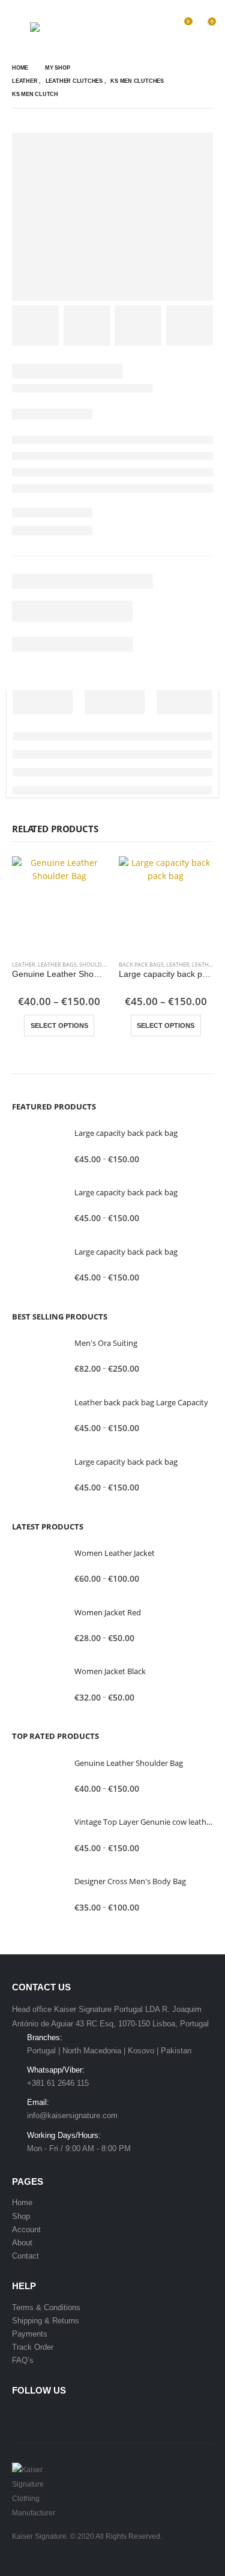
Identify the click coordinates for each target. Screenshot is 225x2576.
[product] (59, 904)
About (22, 2243)
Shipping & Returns (46, 2321)
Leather (24, 965)
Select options (59, 1025)
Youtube (45, 2416)
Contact (25, 2256)
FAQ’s (23, 2360)
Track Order (33, 2347)
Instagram (68, 2416)
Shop (21, 2216)
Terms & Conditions (46, 2307)
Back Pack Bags (141, 965)
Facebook (22, 2416)
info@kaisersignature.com (72, 2115)
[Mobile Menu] (21, 27)
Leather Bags (57, 965)
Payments (30, 2334)
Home (22, 2202)
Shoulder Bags (102, 965)
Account (26, 2229)
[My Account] (158, 27)
